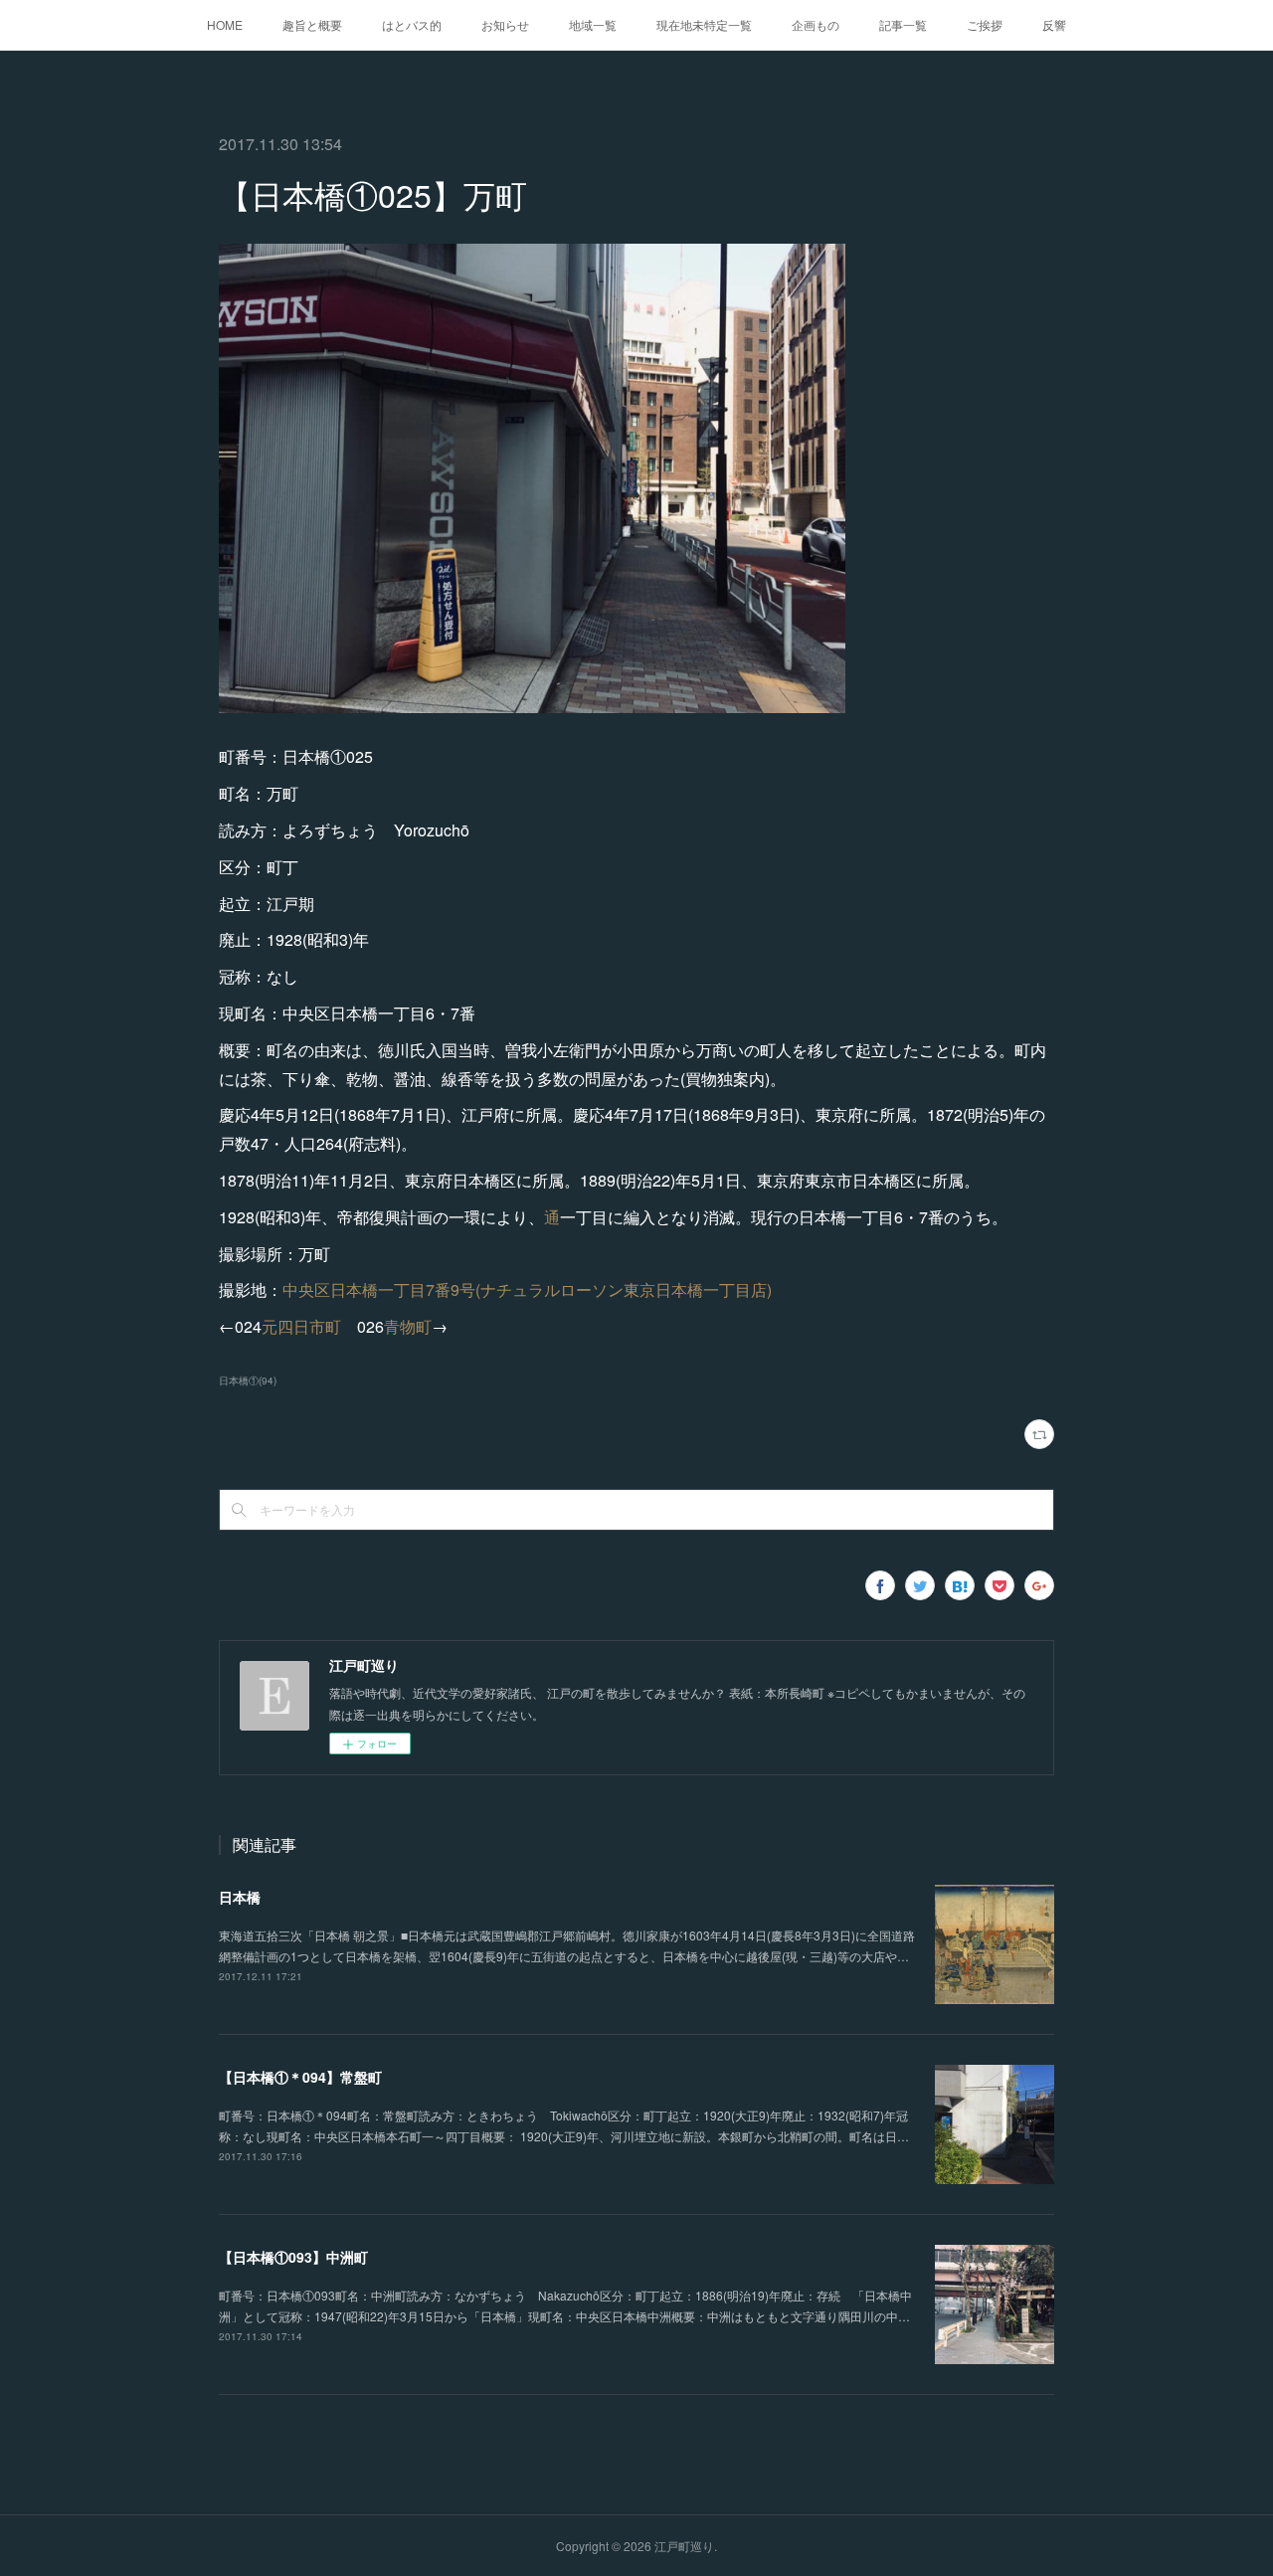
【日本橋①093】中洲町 (293, 2257)
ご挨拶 (985, 24)
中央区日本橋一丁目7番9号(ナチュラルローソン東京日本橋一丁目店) (527, 1289)
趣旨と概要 (312, 24)
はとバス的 (412, 24)
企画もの (816, 24)
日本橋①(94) (248, 1380)
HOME (225, 24)
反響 (1054, 24)
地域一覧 (593, 24)
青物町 (408, 1326)
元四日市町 (301, 1326)
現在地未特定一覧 (704, 24)
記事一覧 (903, 24)
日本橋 (240, 1897)
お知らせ (505, 24)
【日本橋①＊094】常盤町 (300, 2077)
